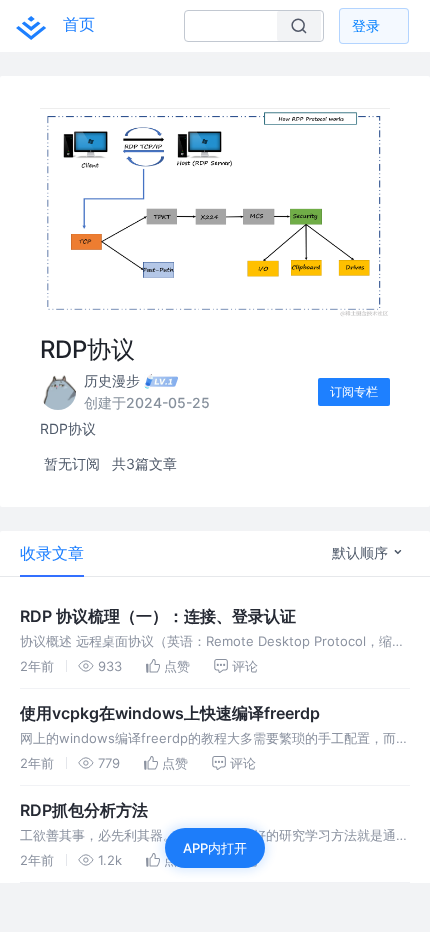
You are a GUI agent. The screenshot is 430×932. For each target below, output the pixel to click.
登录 (366, 25)
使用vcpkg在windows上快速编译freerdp (170, 713)
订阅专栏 (354, 391)
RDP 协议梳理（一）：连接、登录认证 (158, 616)
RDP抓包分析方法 (84, 810)
